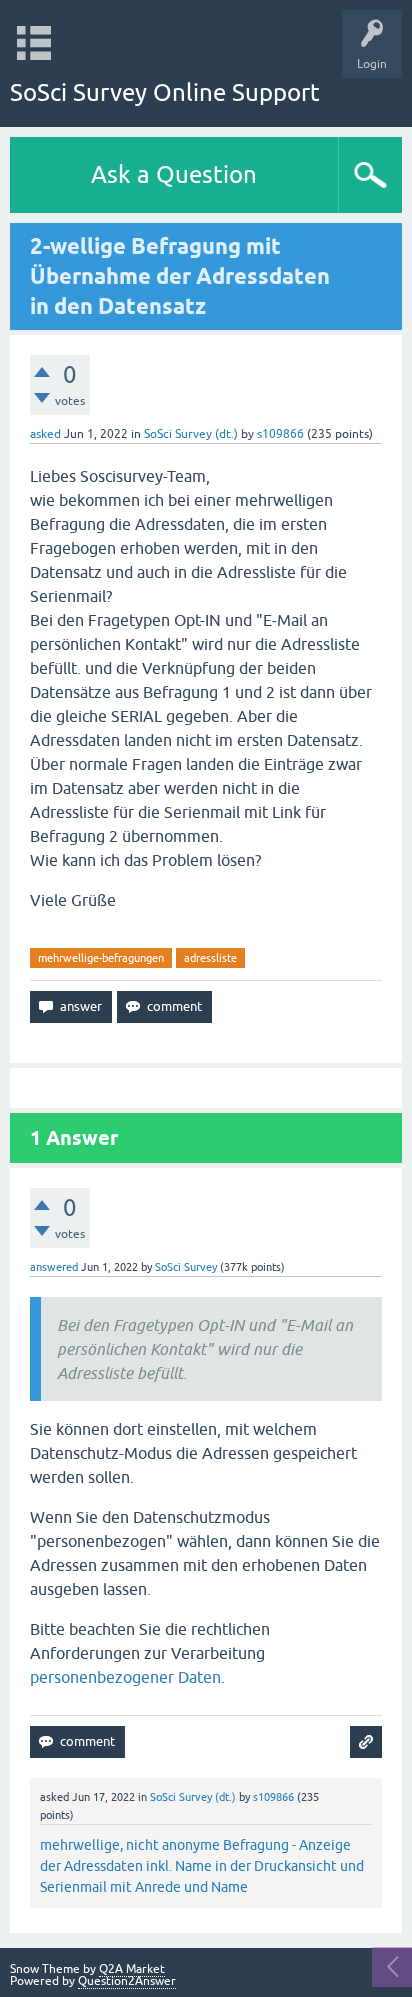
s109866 (280, 434)
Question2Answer (127, 1981)
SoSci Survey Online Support (165, 92)
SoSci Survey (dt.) (191, 434)
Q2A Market (132, 1969)
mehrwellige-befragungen (101, 958)
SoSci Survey (186, 1267)
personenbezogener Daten (125, 1677)
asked (45, 434)
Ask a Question (174, 174)
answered (54, 1267)
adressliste (210, 958)
